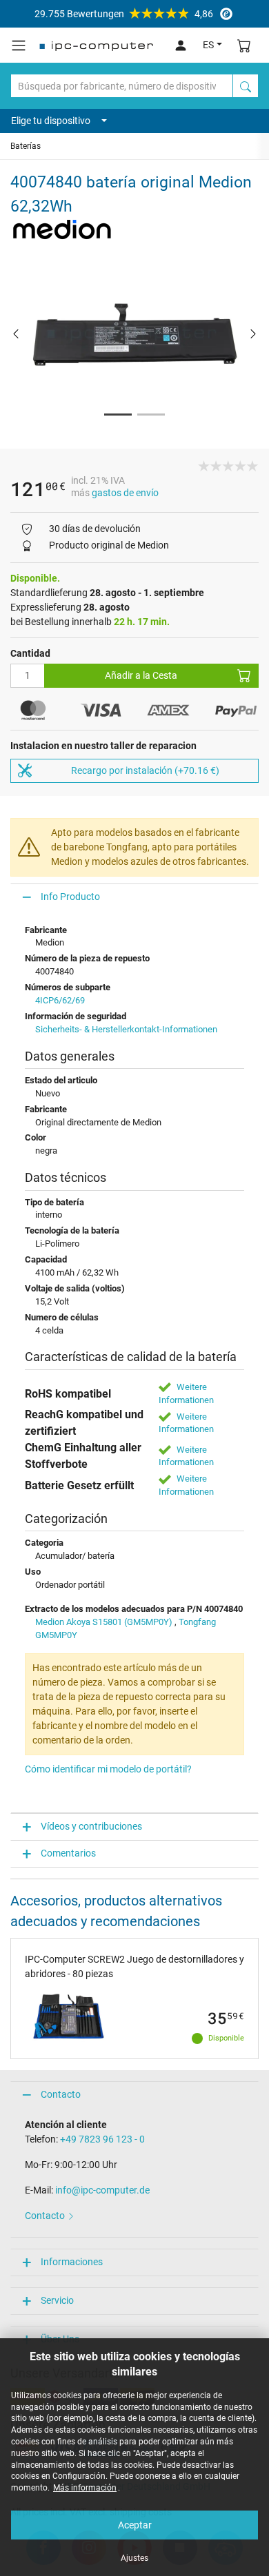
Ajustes (134, 2558)
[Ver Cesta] (244, 45)
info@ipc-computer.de (102, 2190)
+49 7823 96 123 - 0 (102, 2139)
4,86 (124, 14)
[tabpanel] (134, 333)
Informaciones (72, 2262)
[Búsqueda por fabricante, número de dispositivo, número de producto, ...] (246, 86)
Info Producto (70, 897)
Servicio (57, 2300)
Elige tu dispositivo (51, 121)
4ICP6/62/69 (60, 1000)
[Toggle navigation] (19, 45)
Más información (85, 2488)
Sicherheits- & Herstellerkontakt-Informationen (126, 1029)
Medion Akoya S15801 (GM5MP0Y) (104, 1622)
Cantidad (30, 653)
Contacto (61, 2094)
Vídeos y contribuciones (91, 1826)
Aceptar (135, 2525)
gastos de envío (125, 493)
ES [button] (208, 45)
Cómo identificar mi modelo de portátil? (108, 1769)
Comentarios (68, 1853)
